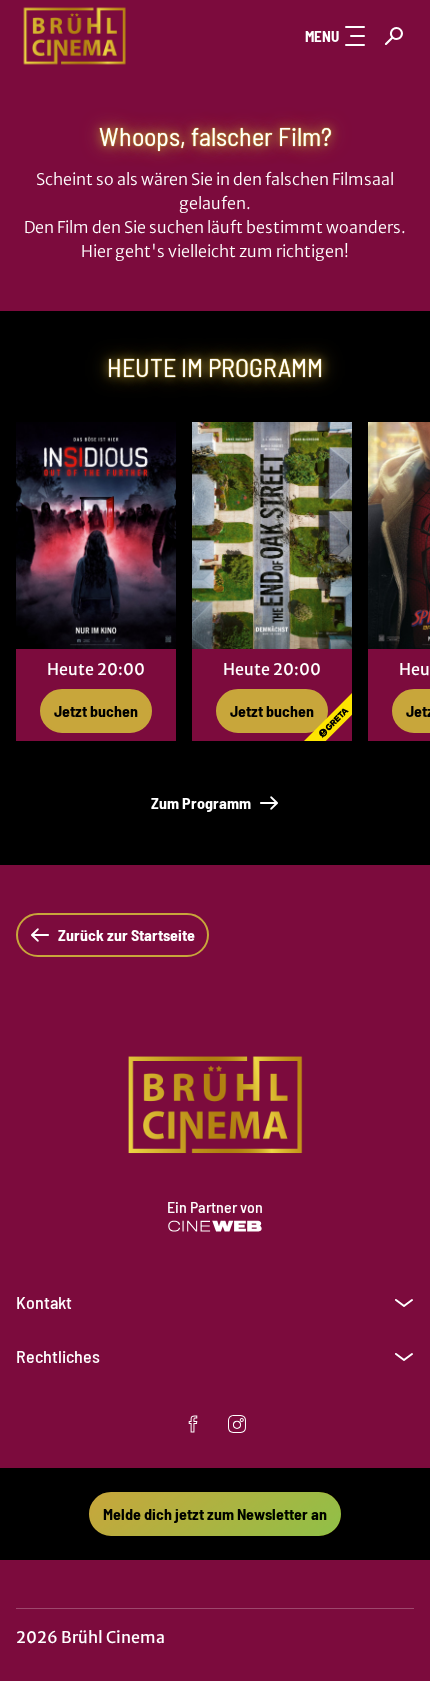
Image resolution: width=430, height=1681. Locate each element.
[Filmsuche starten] (394, 36)
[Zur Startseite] (116, 36)
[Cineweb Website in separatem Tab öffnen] (215, 1226)
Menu (322, 36)
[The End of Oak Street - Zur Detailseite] (272, 535)
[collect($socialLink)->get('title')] (193, 1424)
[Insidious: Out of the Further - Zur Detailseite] (96, 535)
